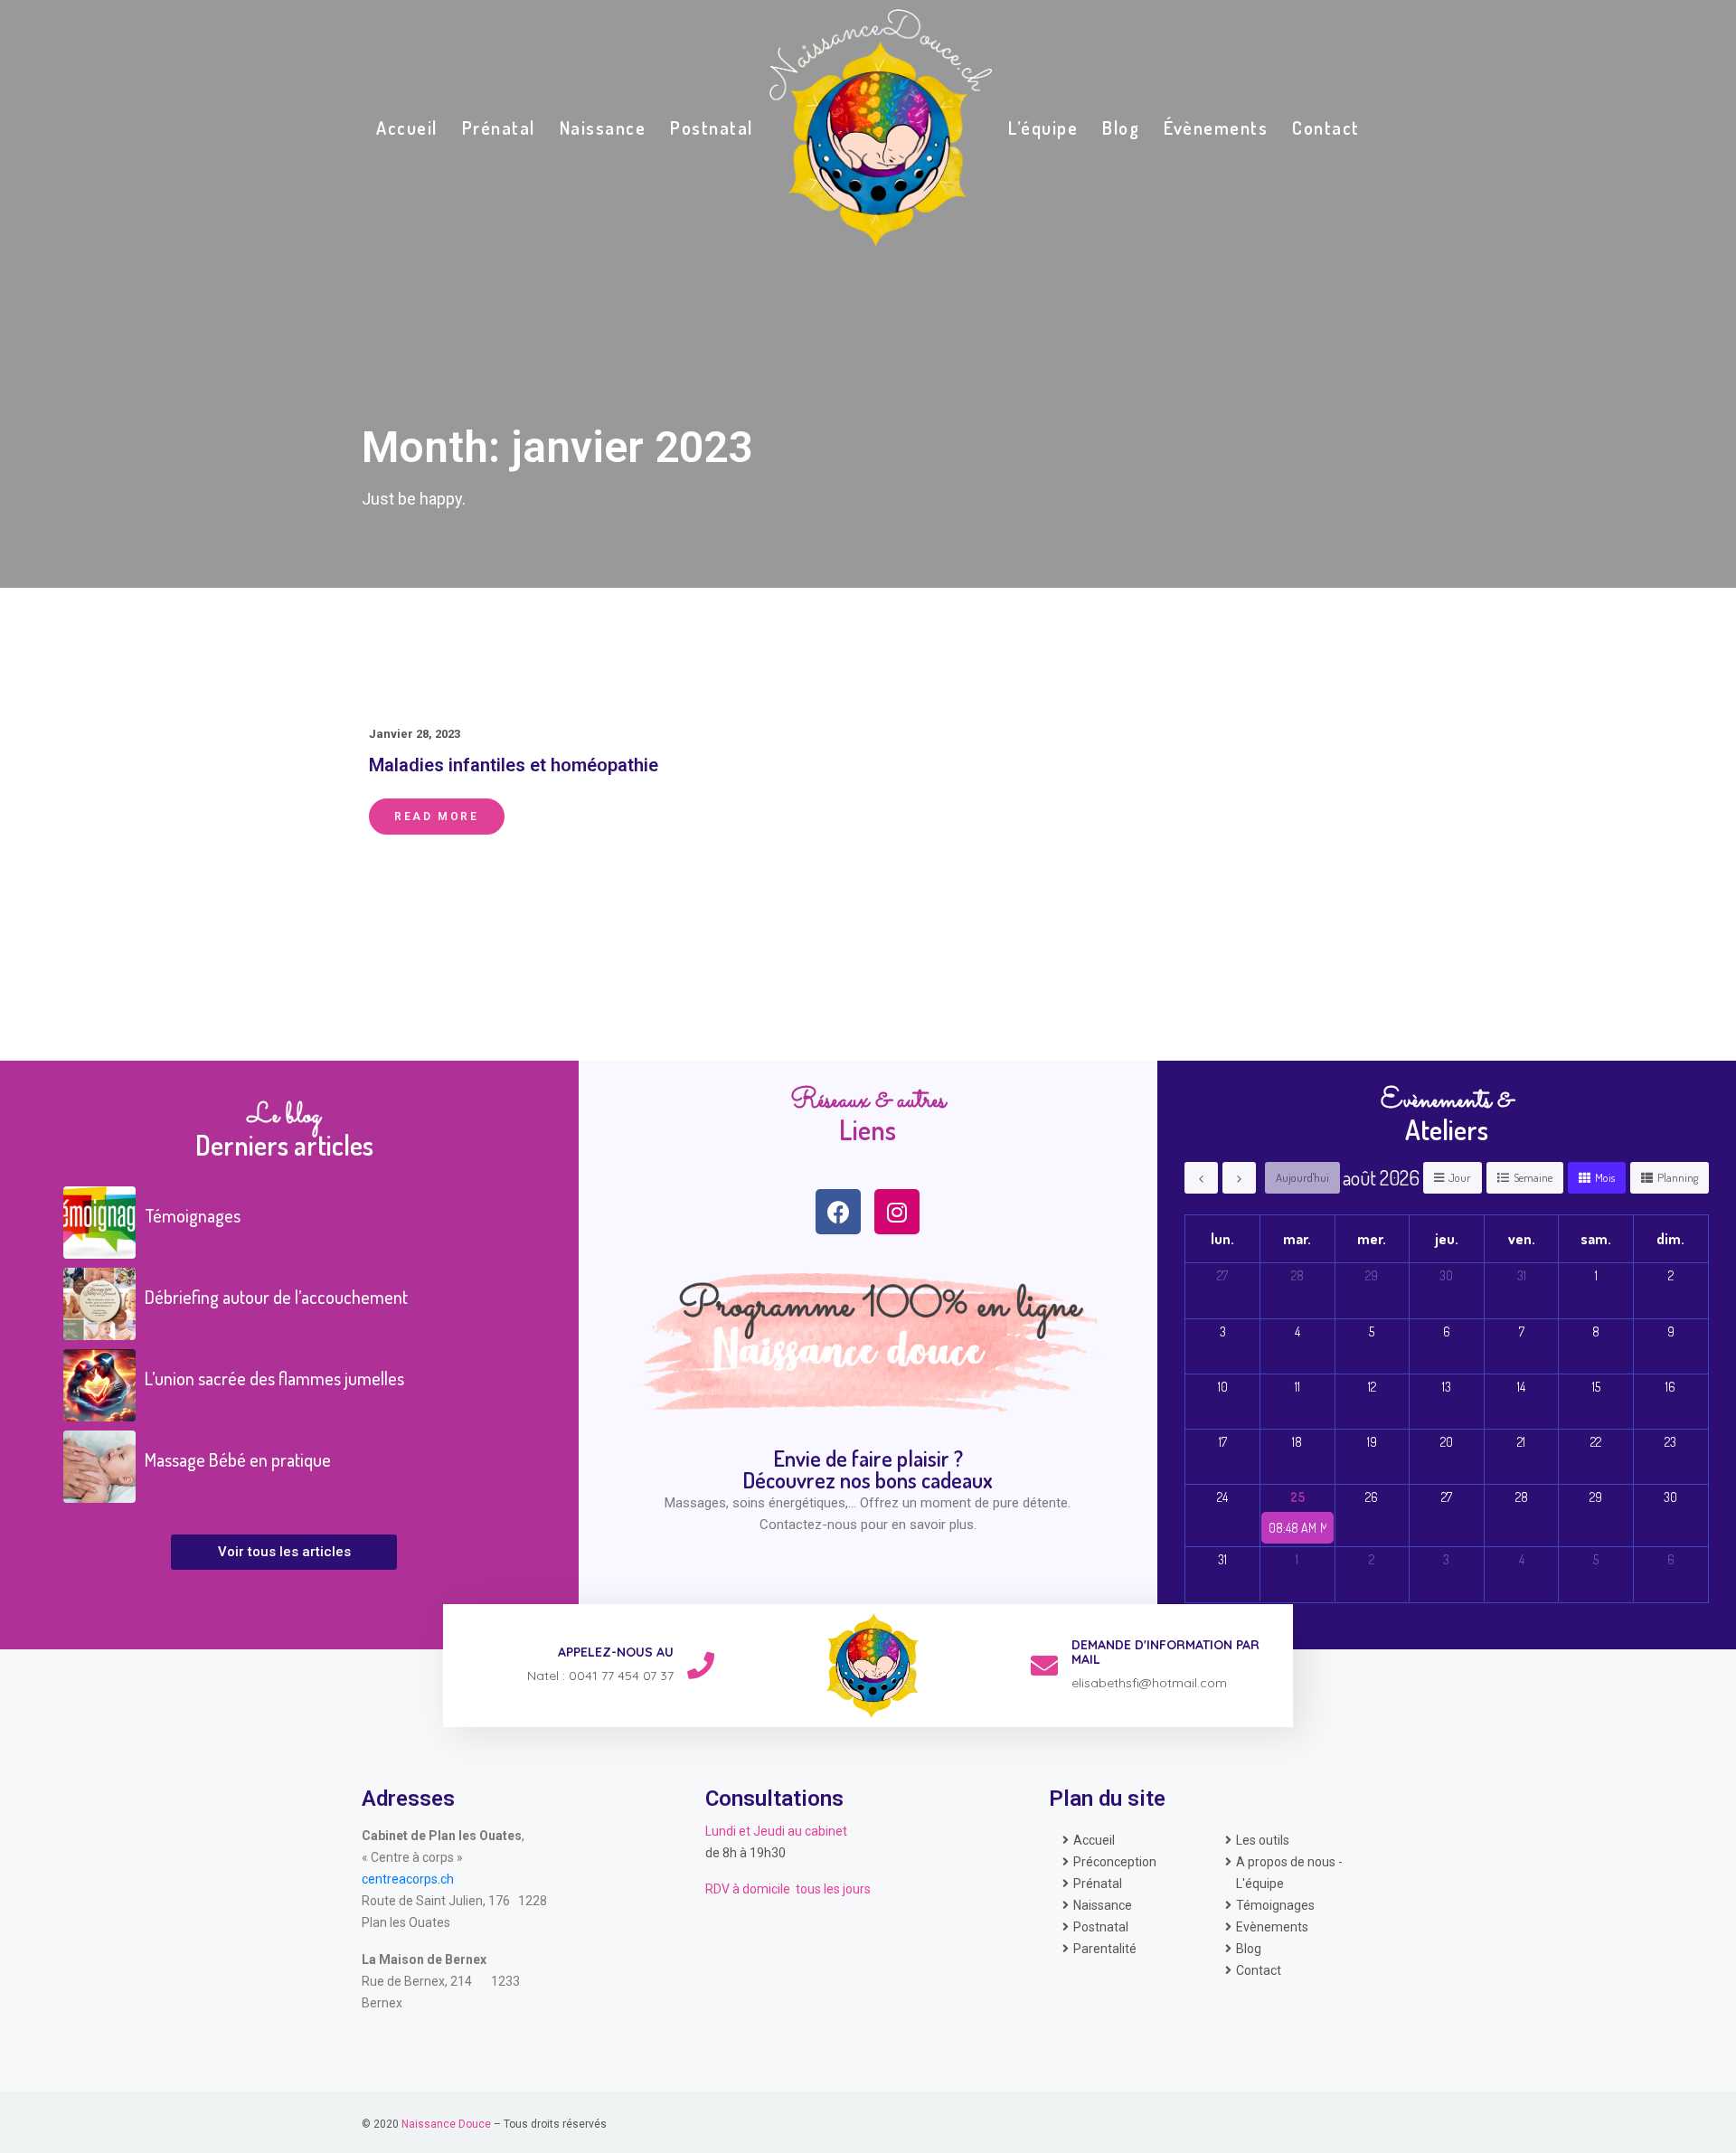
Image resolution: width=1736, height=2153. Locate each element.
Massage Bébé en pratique (238, 1459)
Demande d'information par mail (1165, 1653)
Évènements (1216, 127)
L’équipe (1043, 127)
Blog (1121, 127)
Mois (1605, 1177)
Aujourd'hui (1302, 1177)
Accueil (407, 127)
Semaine (1533, 1177)
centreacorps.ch (408, 1879)
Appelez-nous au (616, 1652)
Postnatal (712, 127)
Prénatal (499, 127)
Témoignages (193, 1215)
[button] (284, 1552)
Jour (1460, 1177)
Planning (1678, 1177)
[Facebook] (838, 1212)
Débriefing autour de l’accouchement (276, 1297)
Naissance (603, 127)
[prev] (1201, 1178)
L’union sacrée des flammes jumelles (274, 1378)
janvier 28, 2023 (415, 734)
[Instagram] (897, 1212)
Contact (1326, 127)
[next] (1239, 1178)
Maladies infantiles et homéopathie (514, 765)
